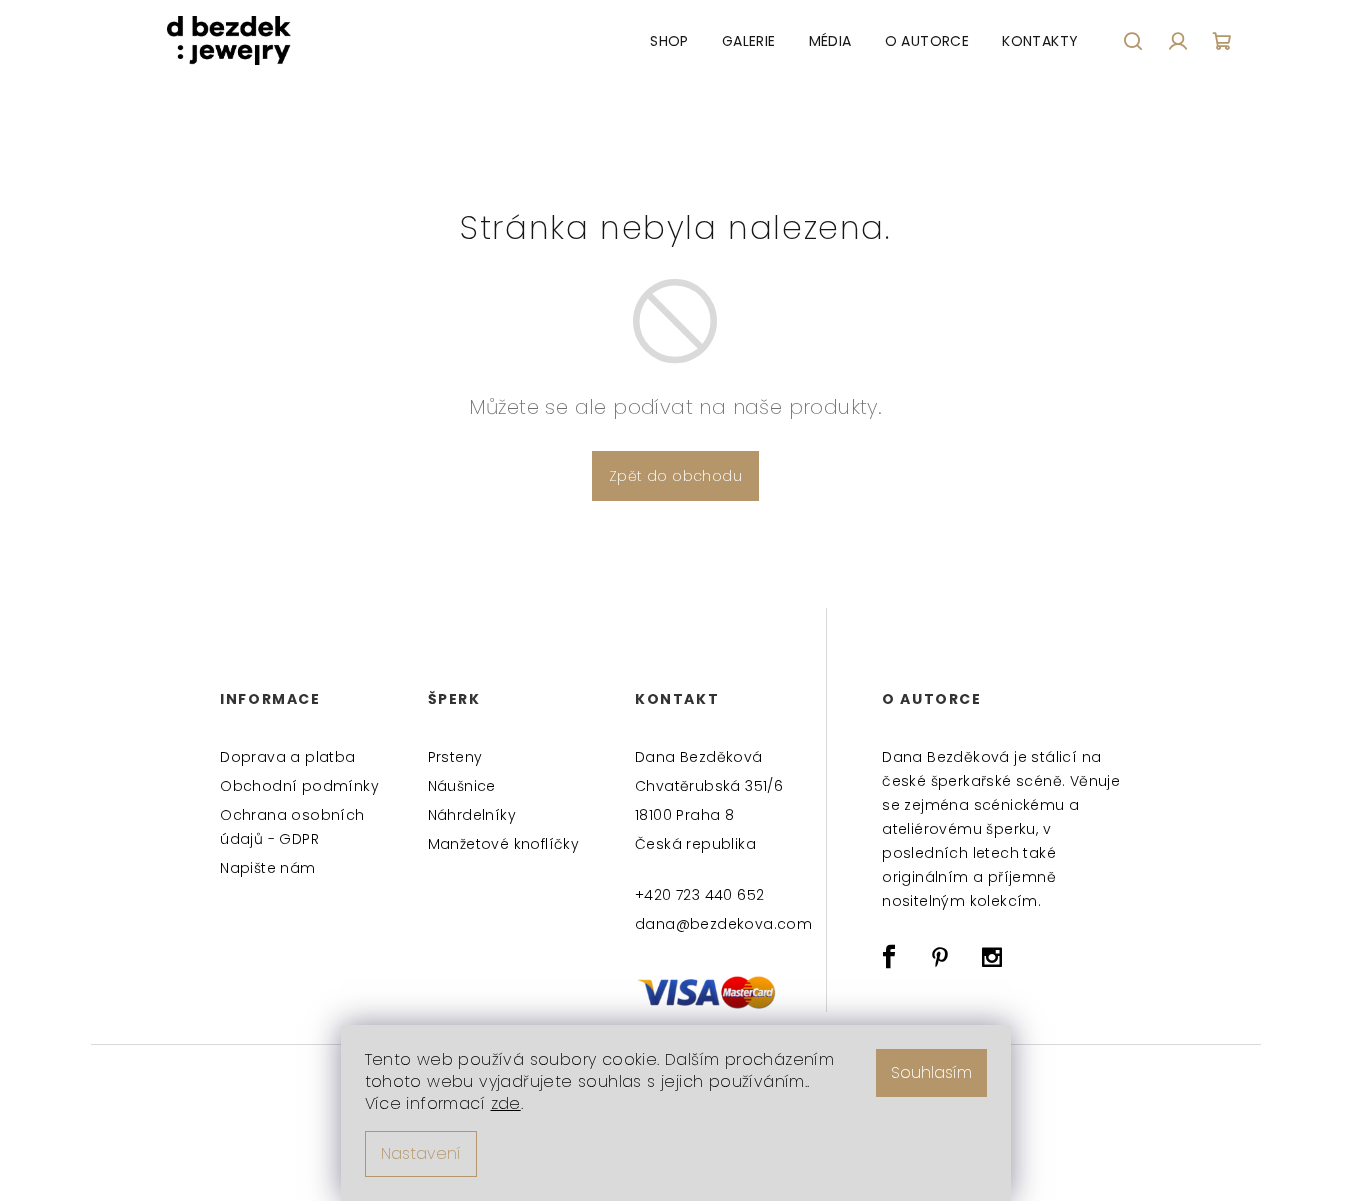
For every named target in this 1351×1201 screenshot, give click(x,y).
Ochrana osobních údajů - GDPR (292, 827)
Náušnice (462, 786)
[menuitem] (669, 41)
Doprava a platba (287, 757)
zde (506, 1103)
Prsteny (455, 757)
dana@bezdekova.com (722, 924)
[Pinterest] (941, 957)
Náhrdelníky (472, 815)
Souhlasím (931, 1072)
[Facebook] (889, 957)
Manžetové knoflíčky (504, 844)
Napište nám (267, 868)
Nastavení (421, 1153)
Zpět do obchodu (675, 476)
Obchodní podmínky (299, 786)
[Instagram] (992, 957)
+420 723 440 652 (699, 895)
